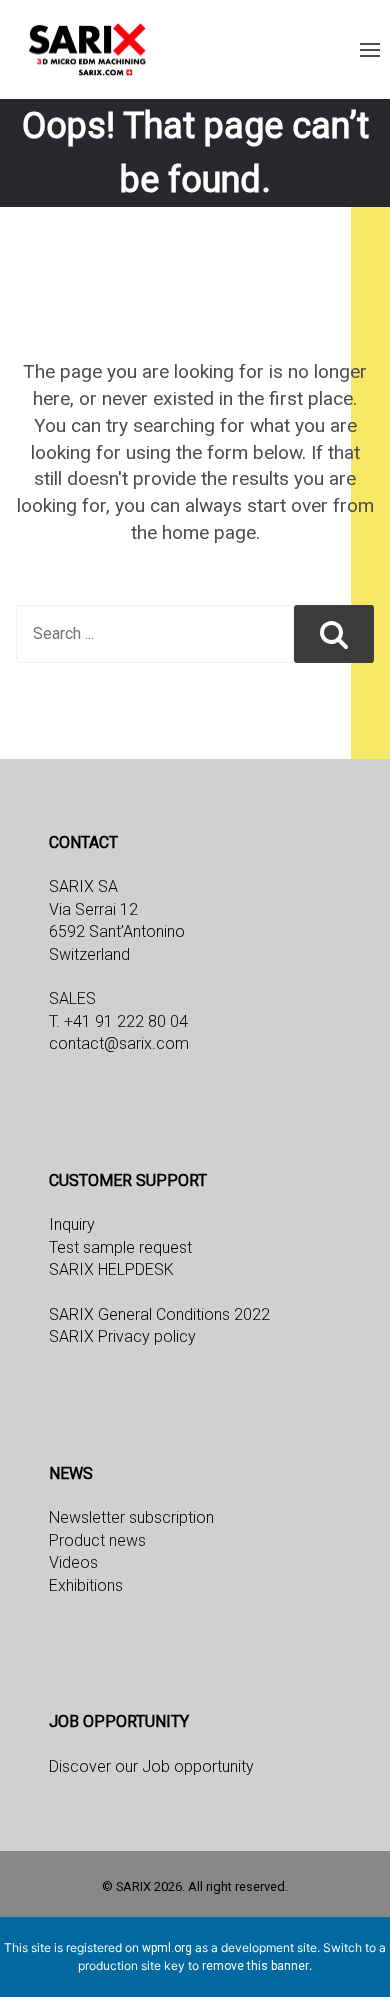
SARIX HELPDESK (111, 1269)
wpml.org (167, 1948)
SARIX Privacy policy (122, 1336)
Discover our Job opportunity (151, 1766)
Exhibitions (86, 1585)
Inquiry (72, 1224)
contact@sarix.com (119, 1043)
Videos (73, 1562)
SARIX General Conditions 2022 (159, 1314)
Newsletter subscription (131, 1517)
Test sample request (120, 1247)
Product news (97, 1540)
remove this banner (255, 1966)
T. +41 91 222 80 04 (118, 1021)
